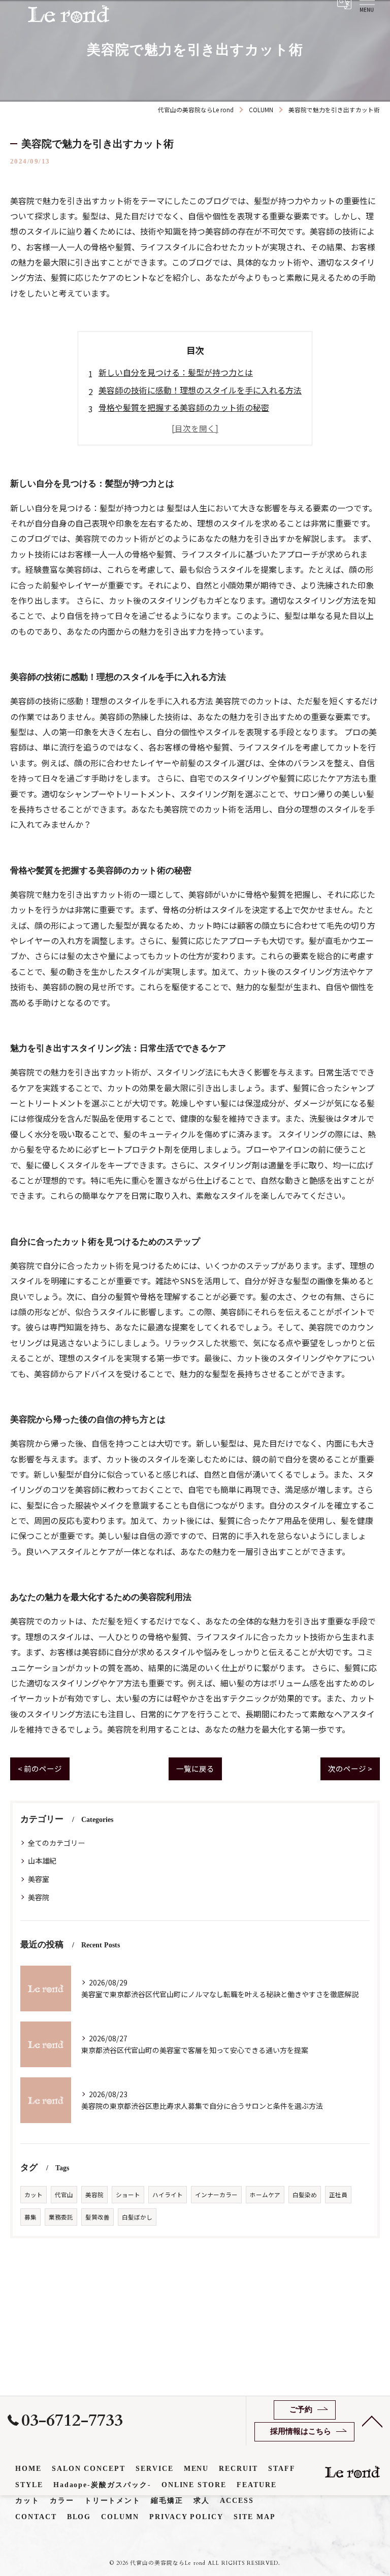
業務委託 (61, 2217)
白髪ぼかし (137, 2217)
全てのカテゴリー (56, 1843)
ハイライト (168, 2195)
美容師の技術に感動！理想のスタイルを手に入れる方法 (200, 390)
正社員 (338, 2195)
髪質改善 (97, 2217)
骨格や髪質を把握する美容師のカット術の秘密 (184, 407)
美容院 (39, 1897)
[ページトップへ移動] (372, 2421)
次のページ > (350, 1768)
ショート (128, 2195)
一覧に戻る (195, 1768)
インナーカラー (216, 2195)
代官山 (64, 2195)
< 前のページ (40, 1768)
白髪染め (305, 2195)
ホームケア (265, 2195)
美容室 (39, 1879)
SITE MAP (255, 2517)
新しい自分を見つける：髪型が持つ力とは (176, 372)
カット (34, 2195)
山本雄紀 (42, 1861)
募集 (30, 2217)
